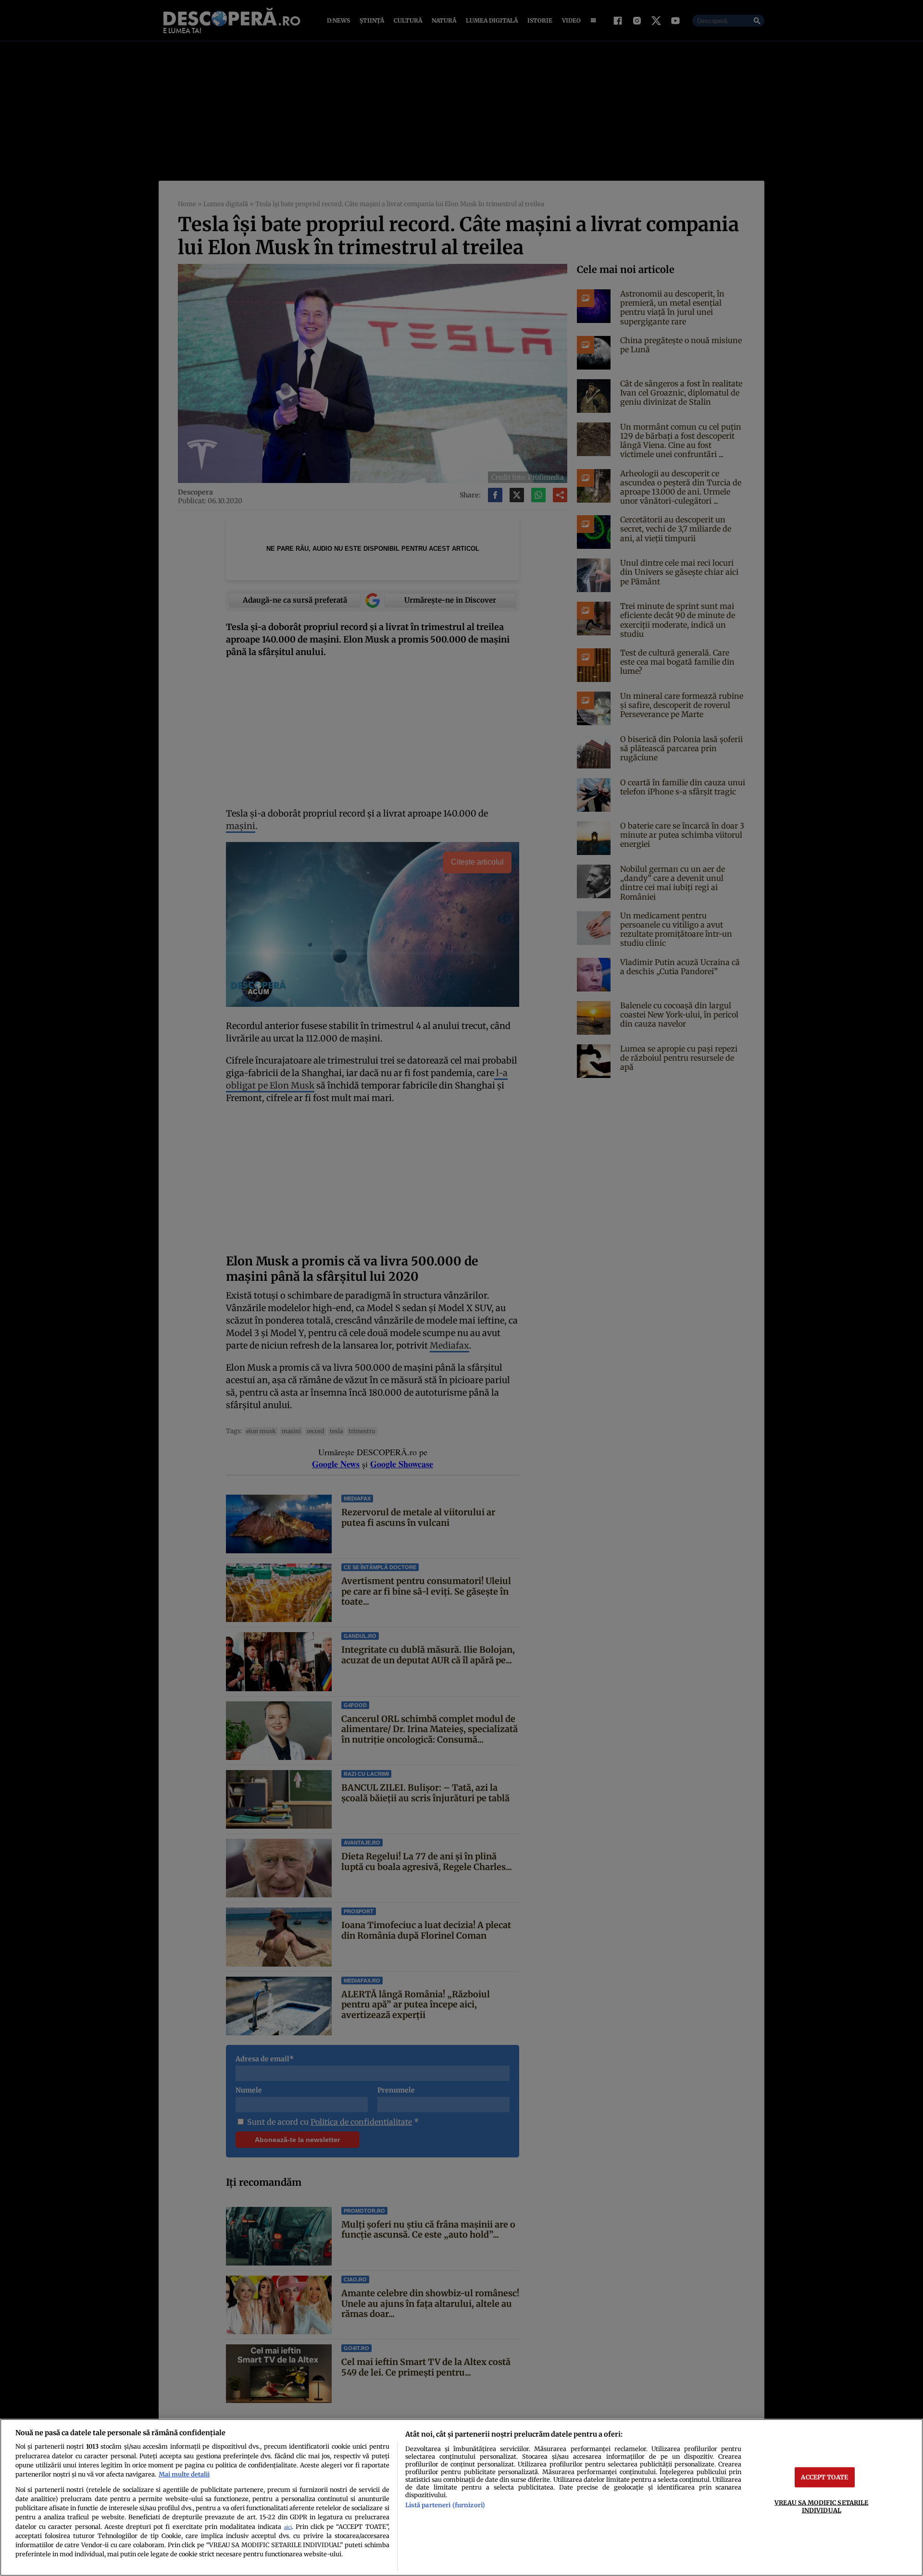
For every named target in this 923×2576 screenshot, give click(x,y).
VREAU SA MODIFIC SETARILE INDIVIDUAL (821, 2506)
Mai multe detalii (184, 2474)
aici (288, 2527)
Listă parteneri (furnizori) (445, 2505)
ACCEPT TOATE (824, 2477)
